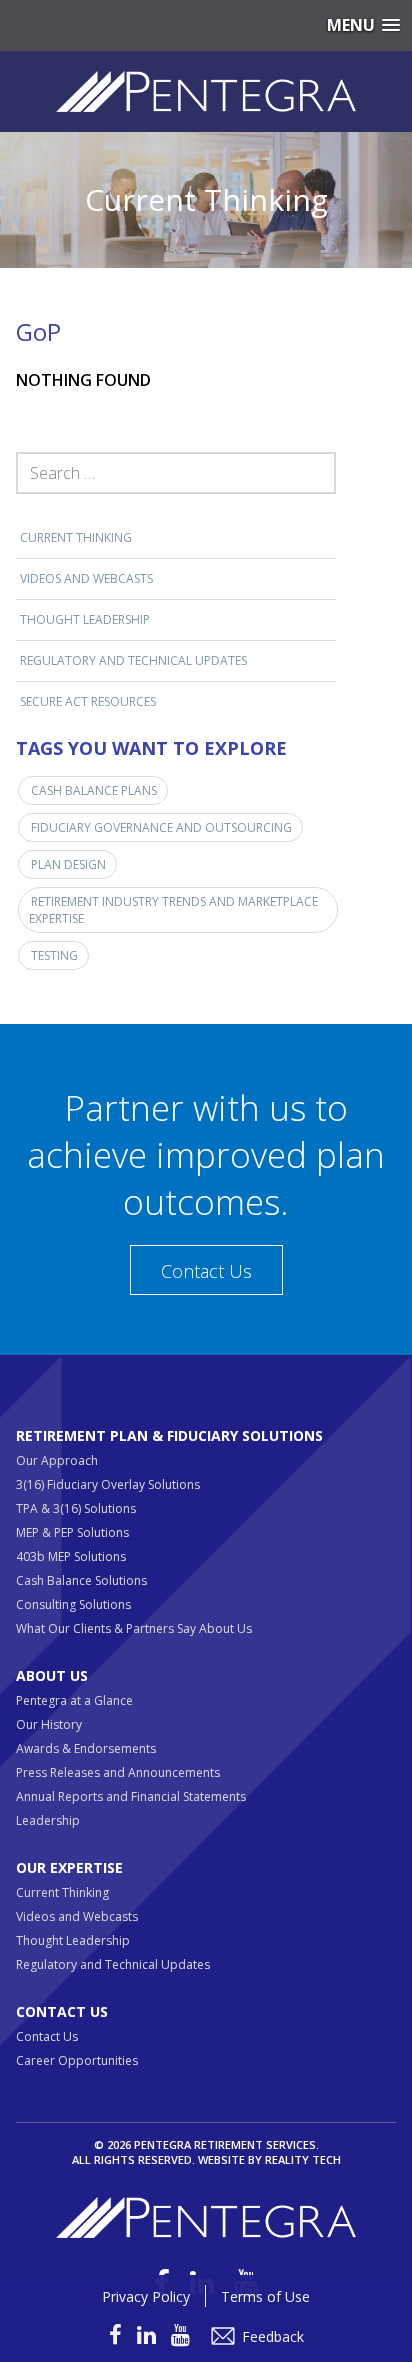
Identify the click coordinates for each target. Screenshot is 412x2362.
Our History (49, 1724)
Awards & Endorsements (86, 1748)
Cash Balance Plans (94, 790)
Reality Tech (303, 2159)
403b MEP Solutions (71, 1556)
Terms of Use (265, 2296)
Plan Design (68, 864)
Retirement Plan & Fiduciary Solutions (169, 1435)
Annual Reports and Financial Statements (131, 1796)
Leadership (48, 1820)
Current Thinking (76, 537)
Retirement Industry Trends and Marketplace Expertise (173, 910)
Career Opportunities (77, 2060)
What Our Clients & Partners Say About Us (134, 1628)
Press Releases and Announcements (118, 1772)
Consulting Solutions (73, 1604)
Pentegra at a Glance (74, 1700)
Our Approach (57, 1460)
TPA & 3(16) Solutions (76, 1508)
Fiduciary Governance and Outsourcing (161, 827)
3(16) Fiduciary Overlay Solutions (108, 1484)
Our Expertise (69, 1867)
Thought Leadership (85, 619)
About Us (52, 1675)
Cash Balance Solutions (81, 1580)
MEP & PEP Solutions (72, 1532)
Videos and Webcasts (86, 578)
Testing (54, 955)
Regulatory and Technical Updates (133, 660)
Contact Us (206, 1271)
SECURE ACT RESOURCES (88, 701)
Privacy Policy (146, 2296)
